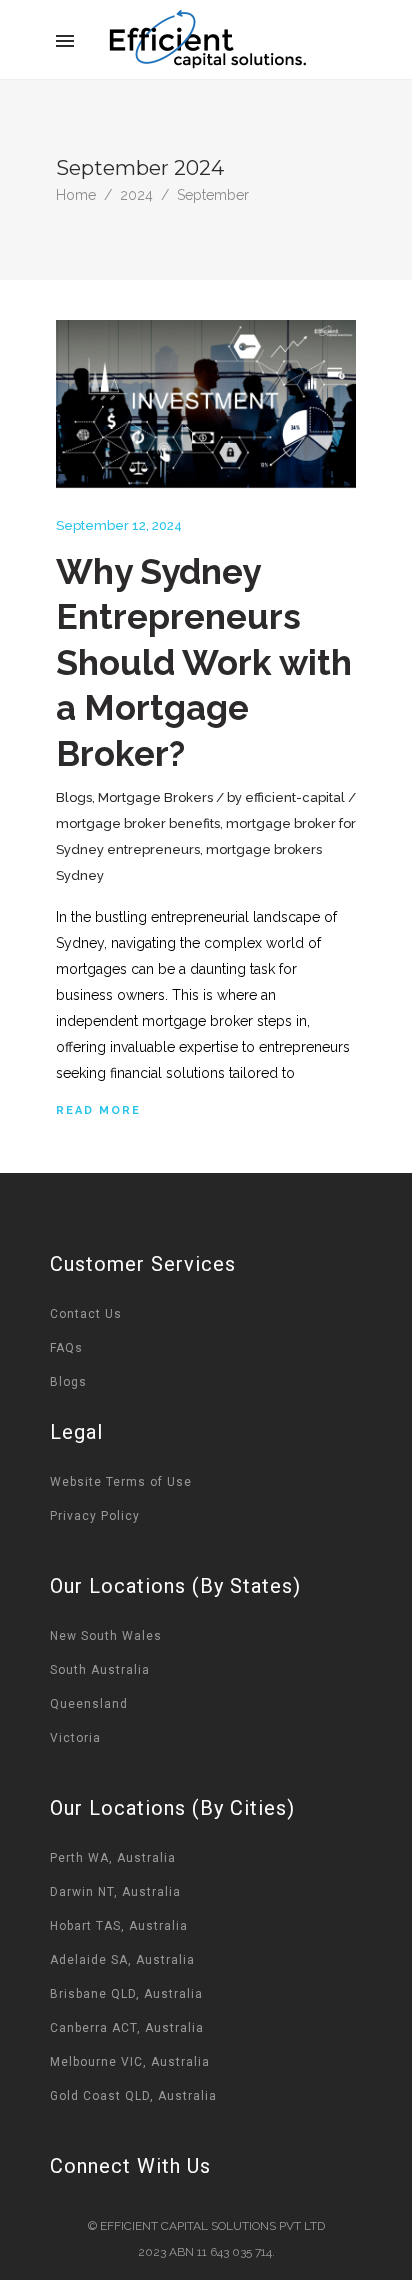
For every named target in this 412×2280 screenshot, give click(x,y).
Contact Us (86, 1314)
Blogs (74, 797)
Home (76, 195)
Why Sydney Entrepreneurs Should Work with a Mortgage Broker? (204, 662)
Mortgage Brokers (155, 797)
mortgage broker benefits (138, 823)
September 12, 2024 (119, 525)
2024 (136, 195)
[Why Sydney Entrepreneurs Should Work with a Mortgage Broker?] (206, 404)
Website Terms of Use (121, 1482)
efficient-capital (295, 797)
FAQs (66, 1348)
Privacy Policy (95, 1516)
